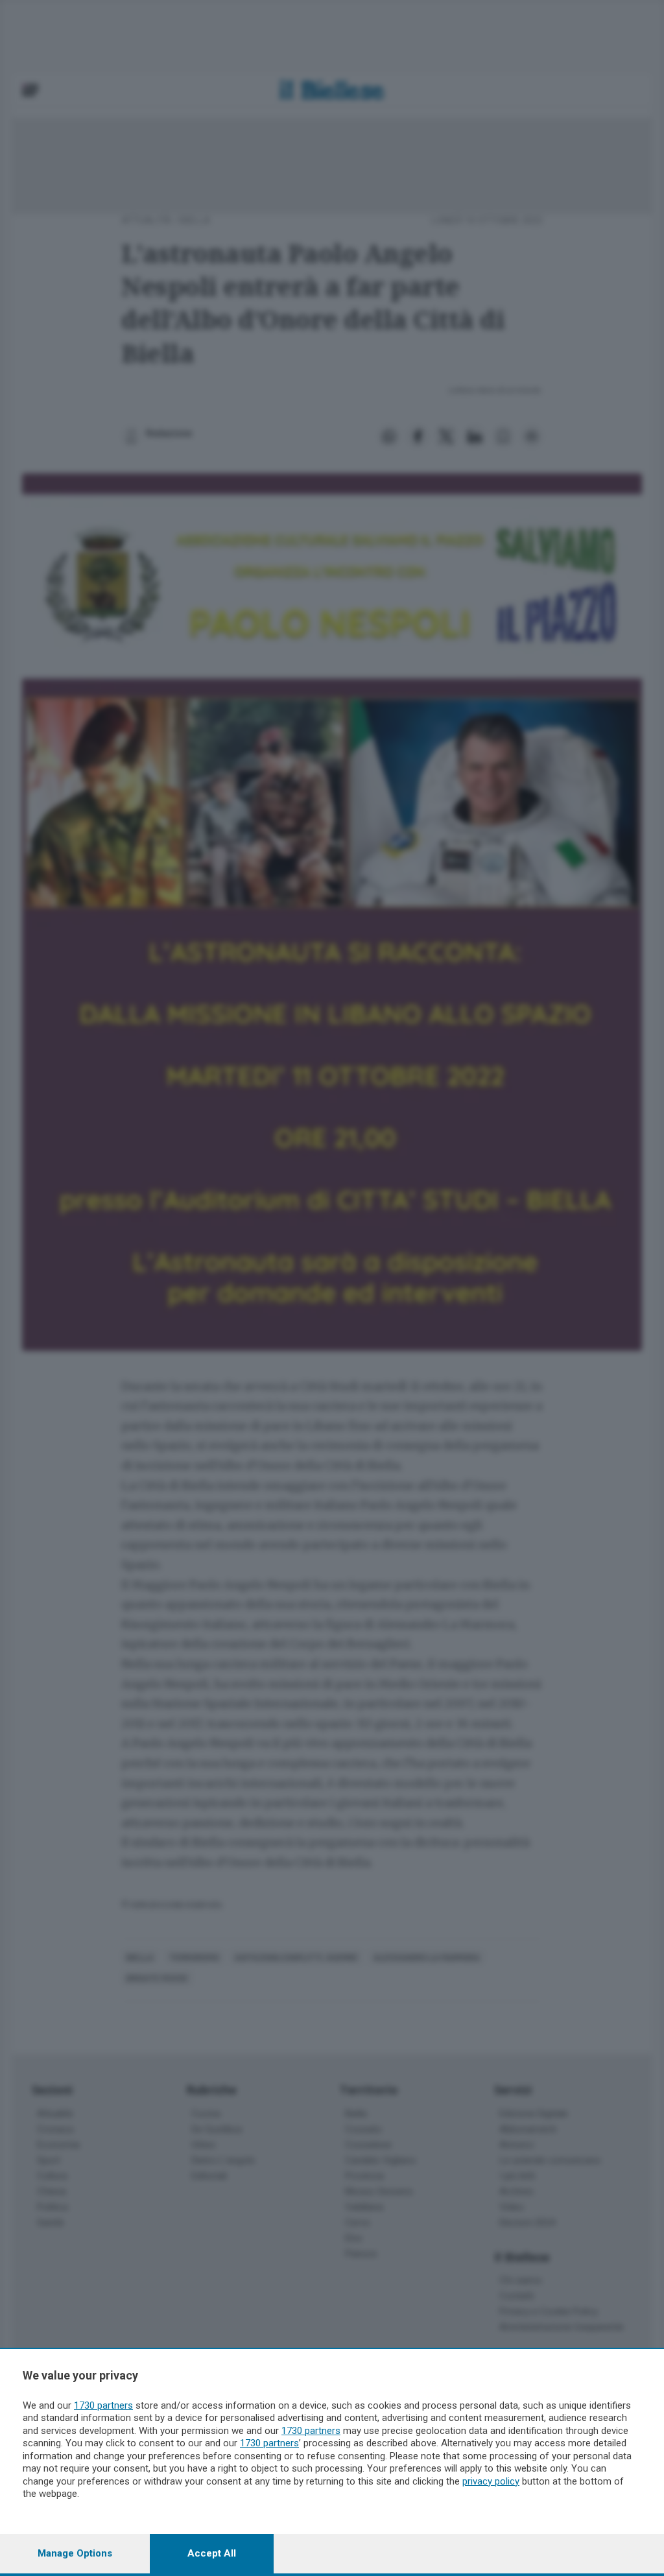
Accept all (212, 2553)
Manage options (75, 2553)
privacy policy (491, 2481)
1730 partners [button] (103, 2405)
